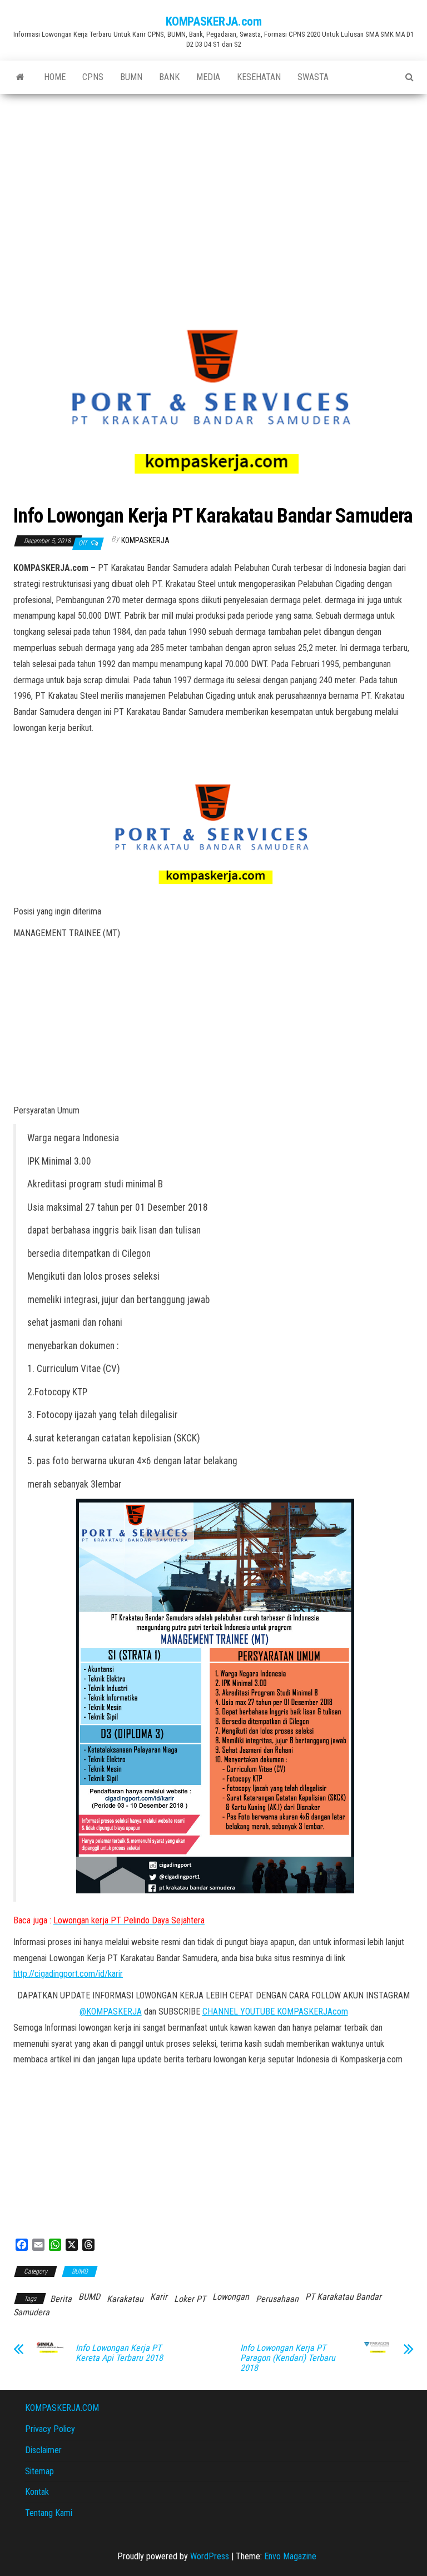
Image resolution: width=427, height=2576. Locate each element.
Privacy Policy (50, 2429)
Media (208, 77)
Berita (61, 2299)
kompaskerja (145, 540)
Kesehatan (259, 77)
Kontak (37, 2492)
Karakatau (125, 2299)
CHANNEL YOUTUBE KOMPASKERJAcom (275, 2011)
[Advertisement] (213, 177)
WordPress (210, 2556)
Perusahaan (277, 2299)
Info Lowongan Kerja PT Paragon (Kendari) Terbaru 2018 (288, 2358)
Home (55, 77)
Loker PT (190, 2299)
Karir (159, 2297)
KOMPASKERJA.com (213, 21)
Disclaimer (43, 2450)
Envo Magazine (290, 2556)
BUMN (131, 77)
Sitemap (39, 2471)
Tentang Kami (49, 2513)
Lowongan (231, 2297)
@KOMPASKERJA (111, 2011)
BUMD (80, 2271)
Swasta (313, 77)
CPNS (93, 77)
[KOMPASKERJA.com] (20, 77)
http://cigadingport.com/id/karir (68, 1974)
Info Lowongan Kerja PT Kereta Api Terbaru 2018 (119, 2353)
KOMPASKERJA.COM (62, 2408)
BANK (169, 77)
